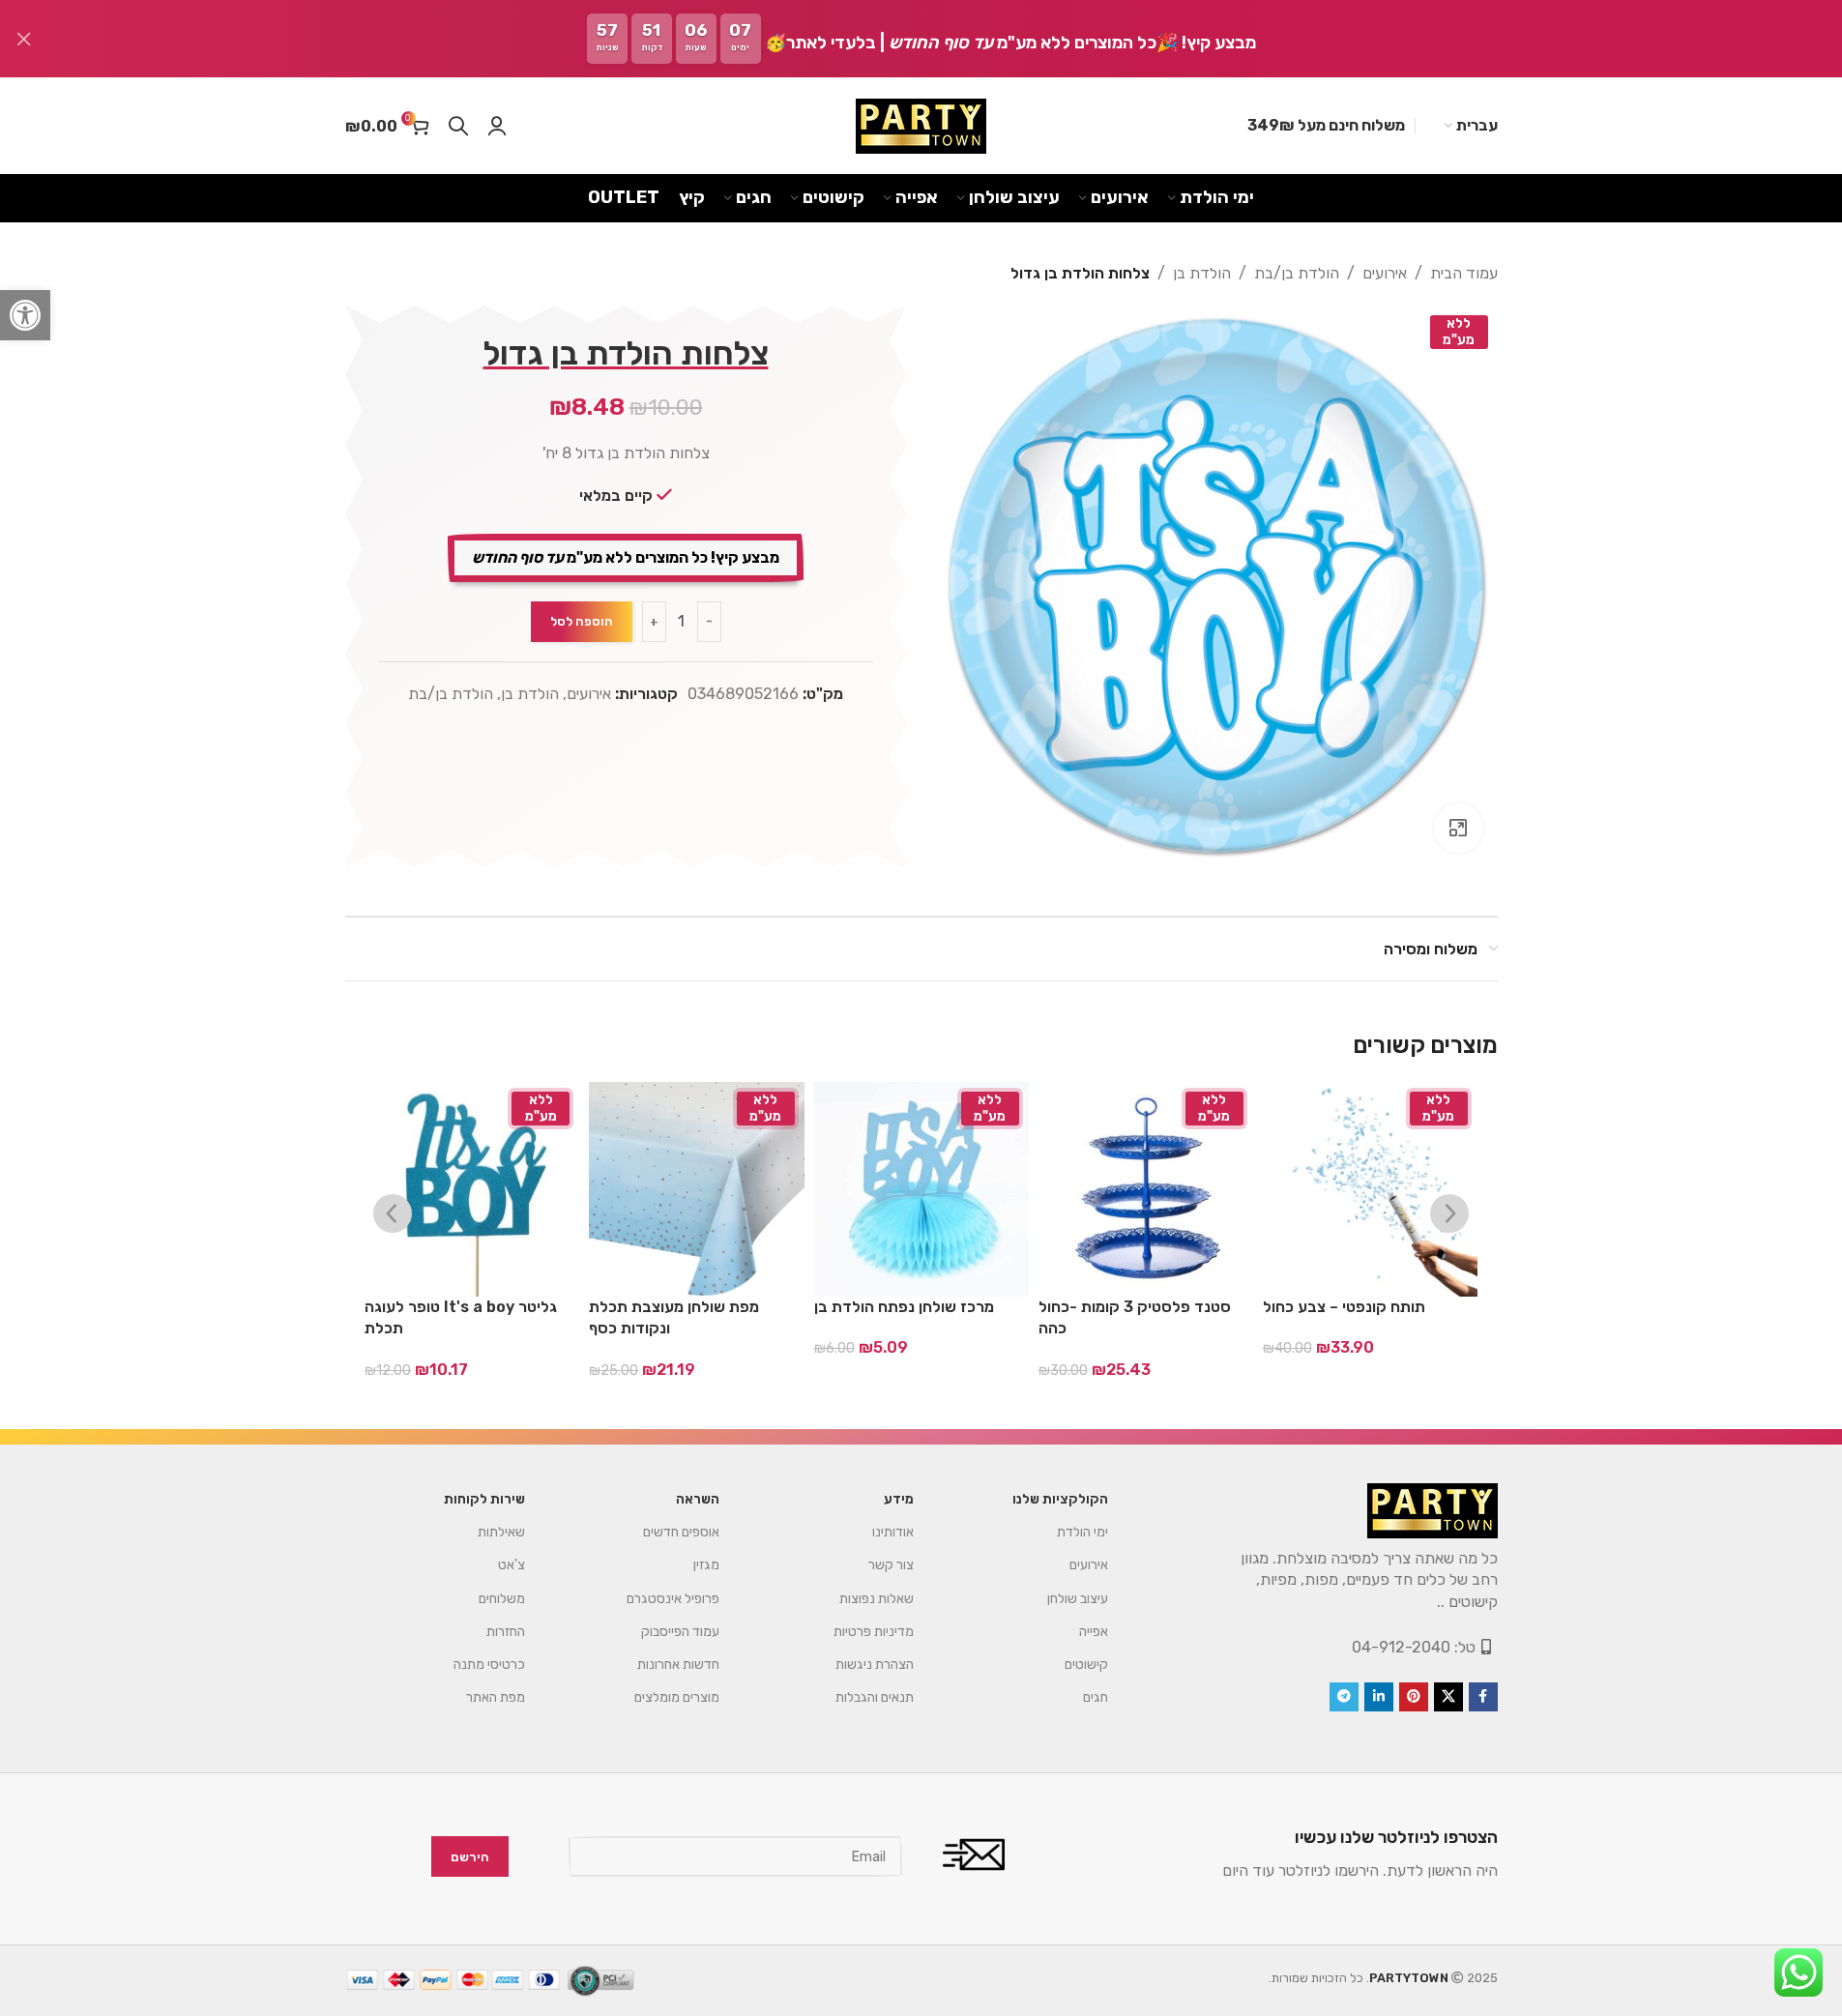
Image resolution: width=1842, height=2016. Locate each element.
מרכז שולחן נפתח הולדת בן (904, 1307)
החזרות (506, 1632)
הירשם (470, 1857)
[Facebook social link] (1483, 1697)
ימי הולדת (1082, 1532)
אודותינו (893, 1532)
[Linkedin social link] (1379, 1697)
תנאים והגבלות (875, 1697)
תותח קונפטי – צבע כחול (1344, 1307)
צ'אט (512, 1565)
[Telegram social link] (1344, 1697)
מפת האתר (496, 1697)
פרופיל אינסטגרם (673, 1599)
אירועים (1385, 273)
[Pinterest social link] (1414, 1697)
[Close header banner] (24, 39)
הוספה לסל (582, 621)
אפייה (1094, 1632)
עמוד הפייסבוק (680, 1632)
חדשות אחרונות (678, 1665)
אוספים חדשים (681, 1532)
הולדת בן (1202, 273)
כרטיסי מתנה (489, 1665)
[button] (25, 315)
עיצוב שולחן (1078, 1599)
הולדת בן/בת (1297, 273)
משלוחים (502, 1599)
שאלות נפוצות (877, 1599)
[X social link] (1448, 1697)
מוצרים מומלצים (677, 1697)
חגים (1096, 1697)
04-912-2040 (1401, 1647)
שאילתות (501, 1532)
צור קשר (891, 1565)
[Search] (458, 126)
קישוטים (1086, 1665)
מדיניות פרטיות (874, 1632)
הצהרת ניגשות (875, 1665)
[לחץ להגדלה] (1458, 828)
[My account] (497, 126)
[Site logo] (921, 126)
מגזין (706, 1565)
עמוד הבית (1464, 273)
